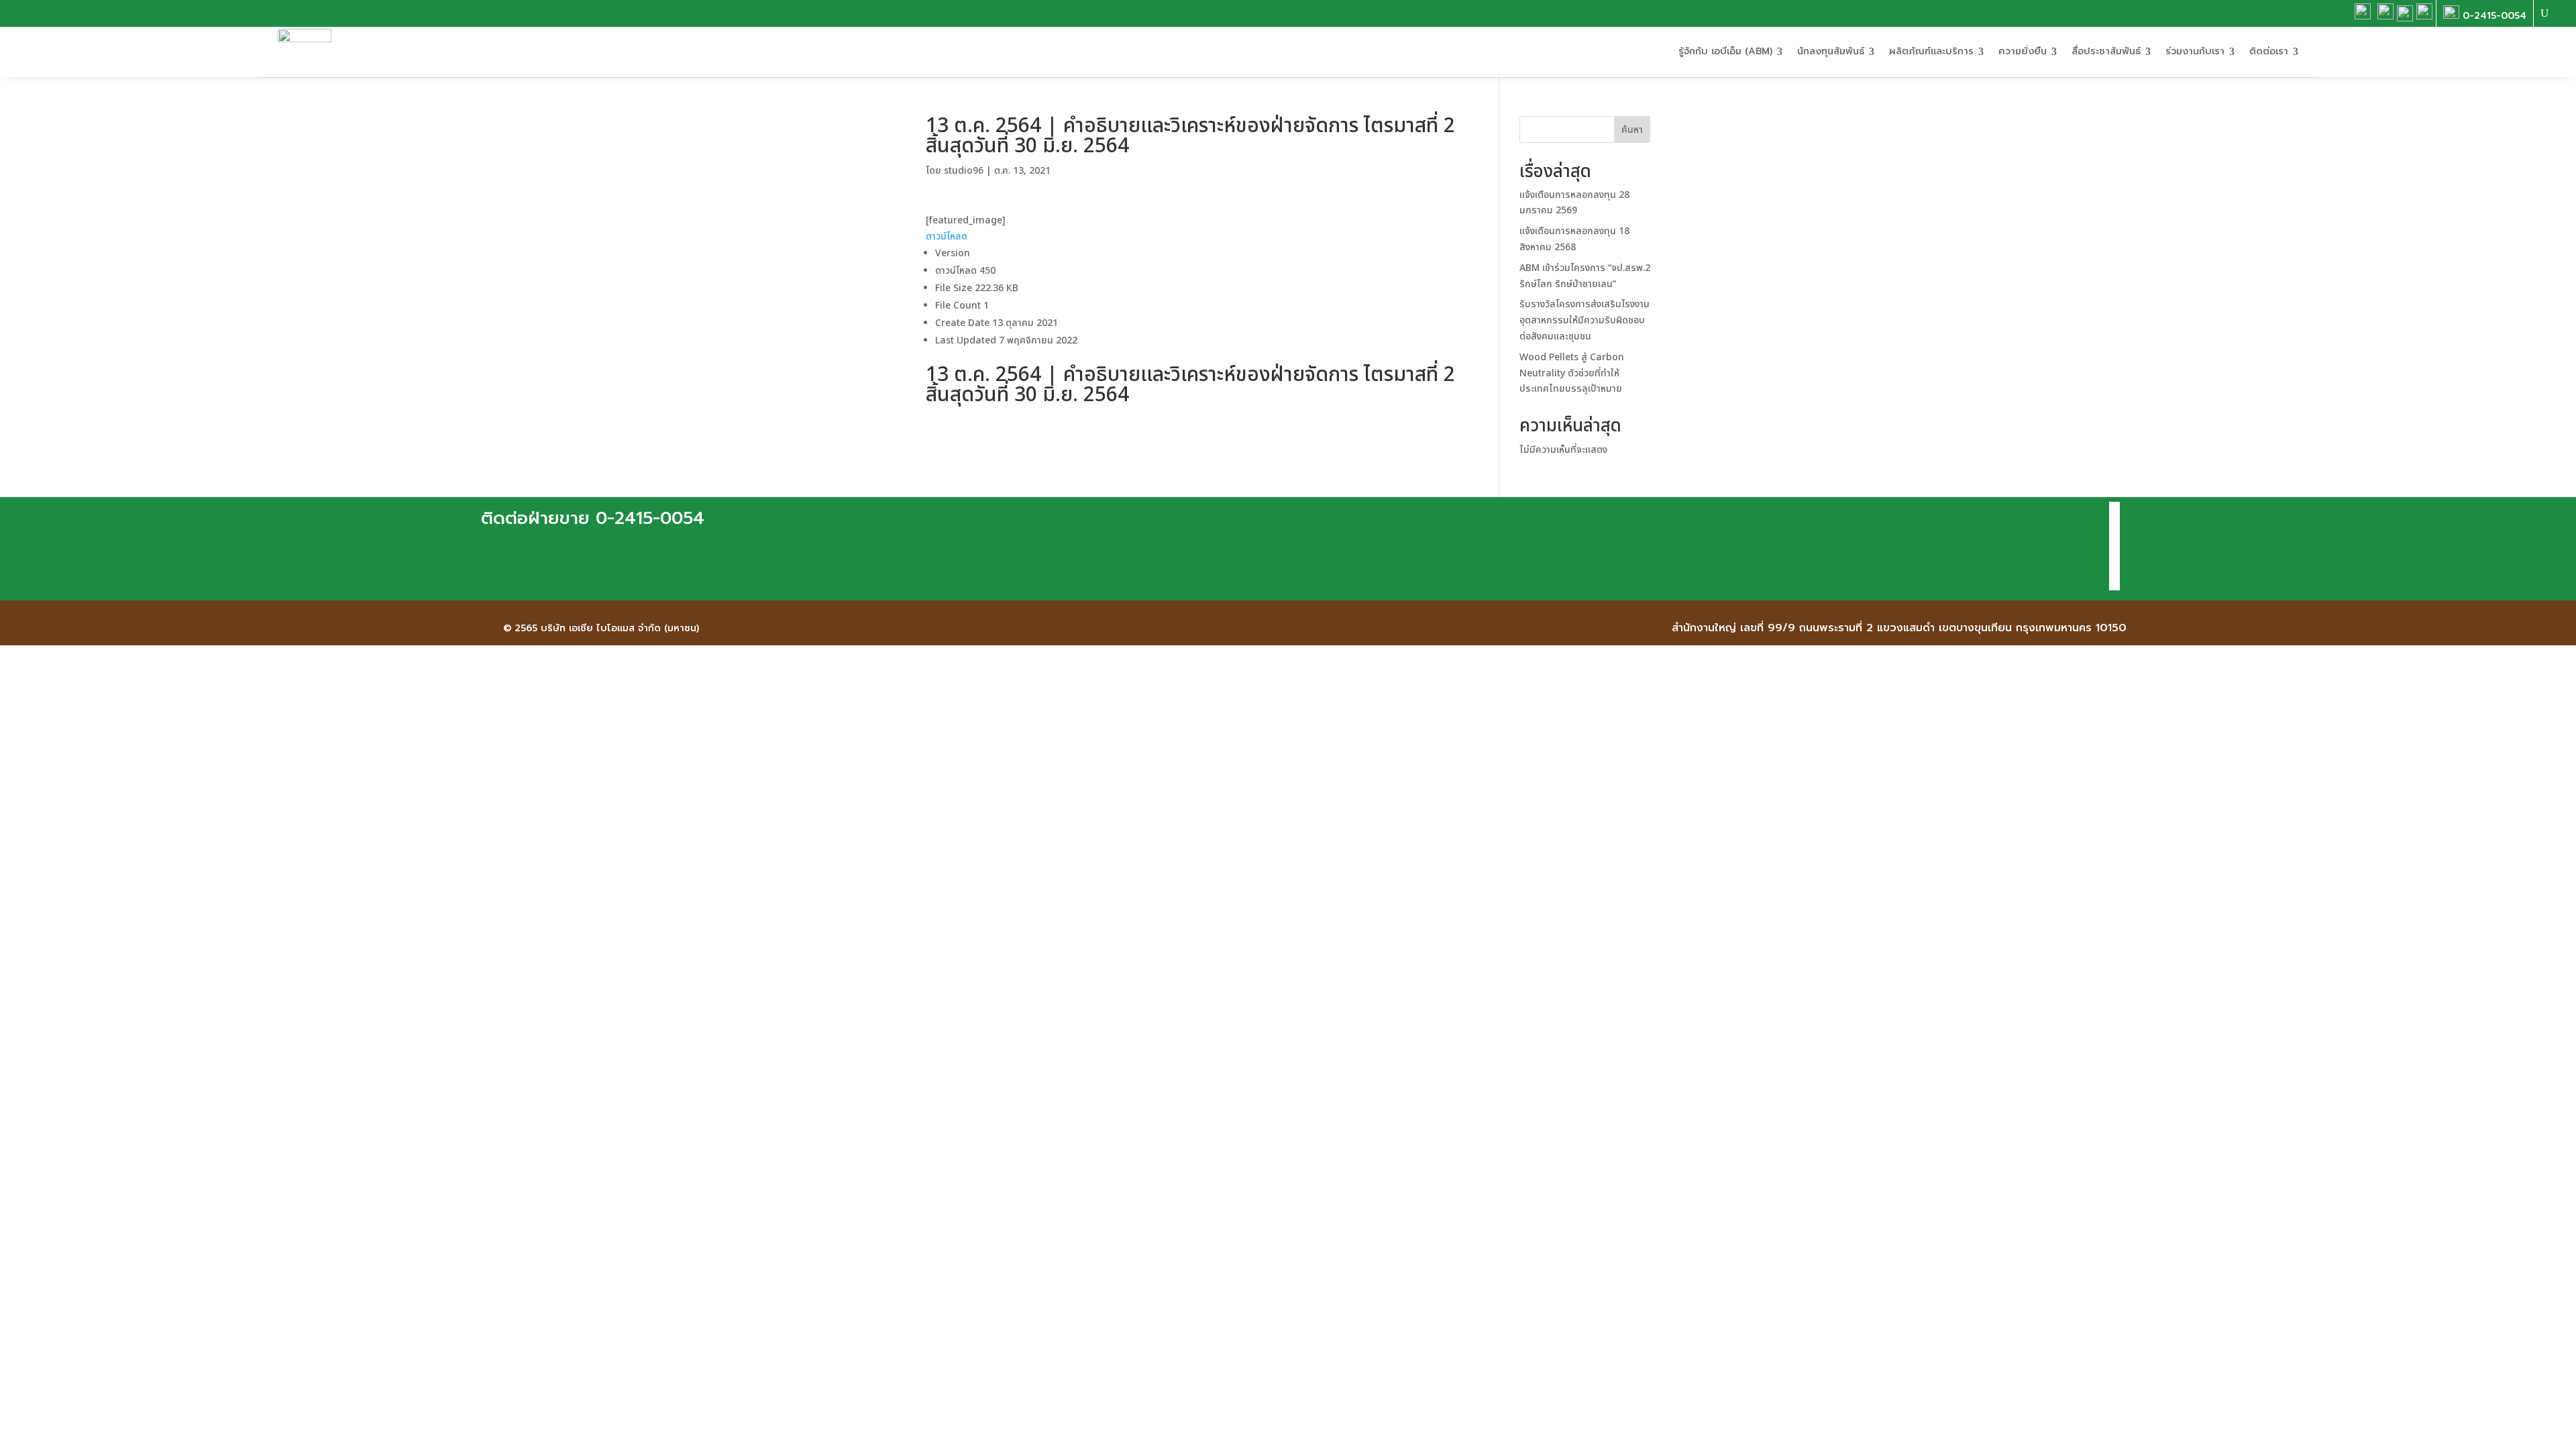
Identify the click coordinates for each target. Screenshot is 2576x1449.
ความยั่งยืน (2023, 51)
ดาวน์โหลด (947, 236)
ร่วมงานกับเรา (2195, 51)
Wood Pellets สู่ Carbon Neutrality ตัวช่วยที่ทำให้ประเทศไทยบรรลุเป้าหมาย (1572, 373)
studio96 (964, 171)
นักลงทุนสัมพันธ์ (1831, 51)
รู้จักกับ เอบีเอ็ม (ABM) (1725, 51)
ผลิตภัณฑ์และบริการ (1931, 51)
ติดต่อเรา (2269, 51)
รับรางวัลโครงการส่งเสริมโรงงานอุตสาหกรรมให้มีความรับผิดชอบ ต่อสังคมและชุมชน (1585, 320)
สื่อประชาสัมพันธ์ (2106, 51)
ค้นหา (1632, 130)
